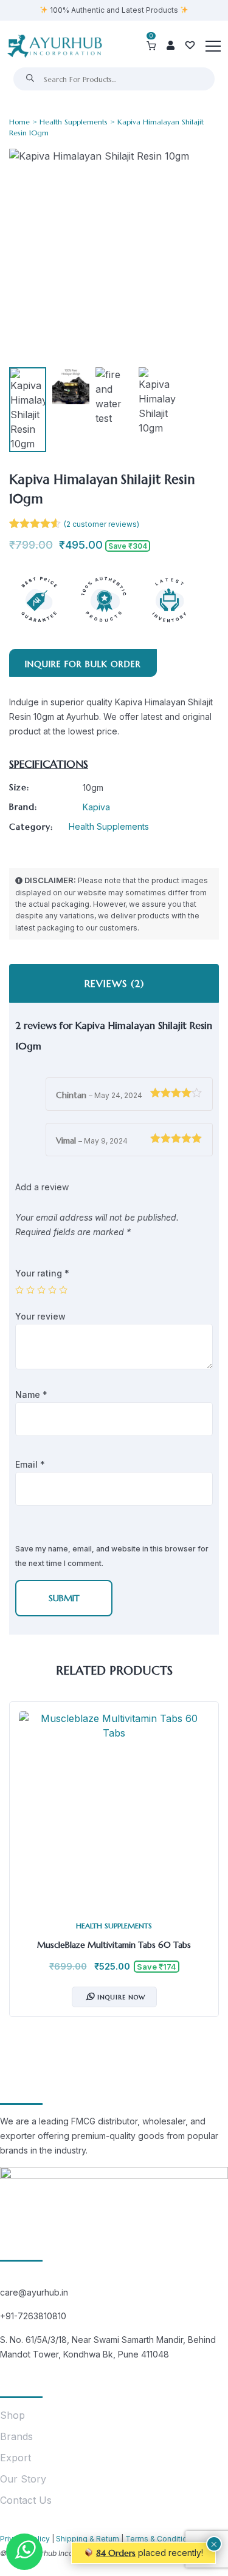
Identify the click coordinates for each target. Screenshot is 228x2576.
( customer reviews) (102, 524)
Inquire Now (121, 1997)
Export (16, 2458)
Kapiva (96, 807)
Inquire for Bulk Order (83, 664)
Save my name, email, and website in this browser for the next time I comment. (112, 1556)
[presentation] (21, 1868)
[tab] (114, 983)
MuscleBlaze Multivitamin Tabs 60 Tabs (114, 1945)
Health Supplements (74, 122)
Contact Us (26, 2500)
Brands (16, 2436)
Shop (12, 2415)
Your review (42, 1316)
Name (31, 1395)
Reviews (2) (114, 983)
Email (30, 1464)
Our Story (23, 2479)
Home (19, 122)
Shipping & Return (88, 2539)
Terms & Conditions (161, 2539)
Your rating (42, 1273)
